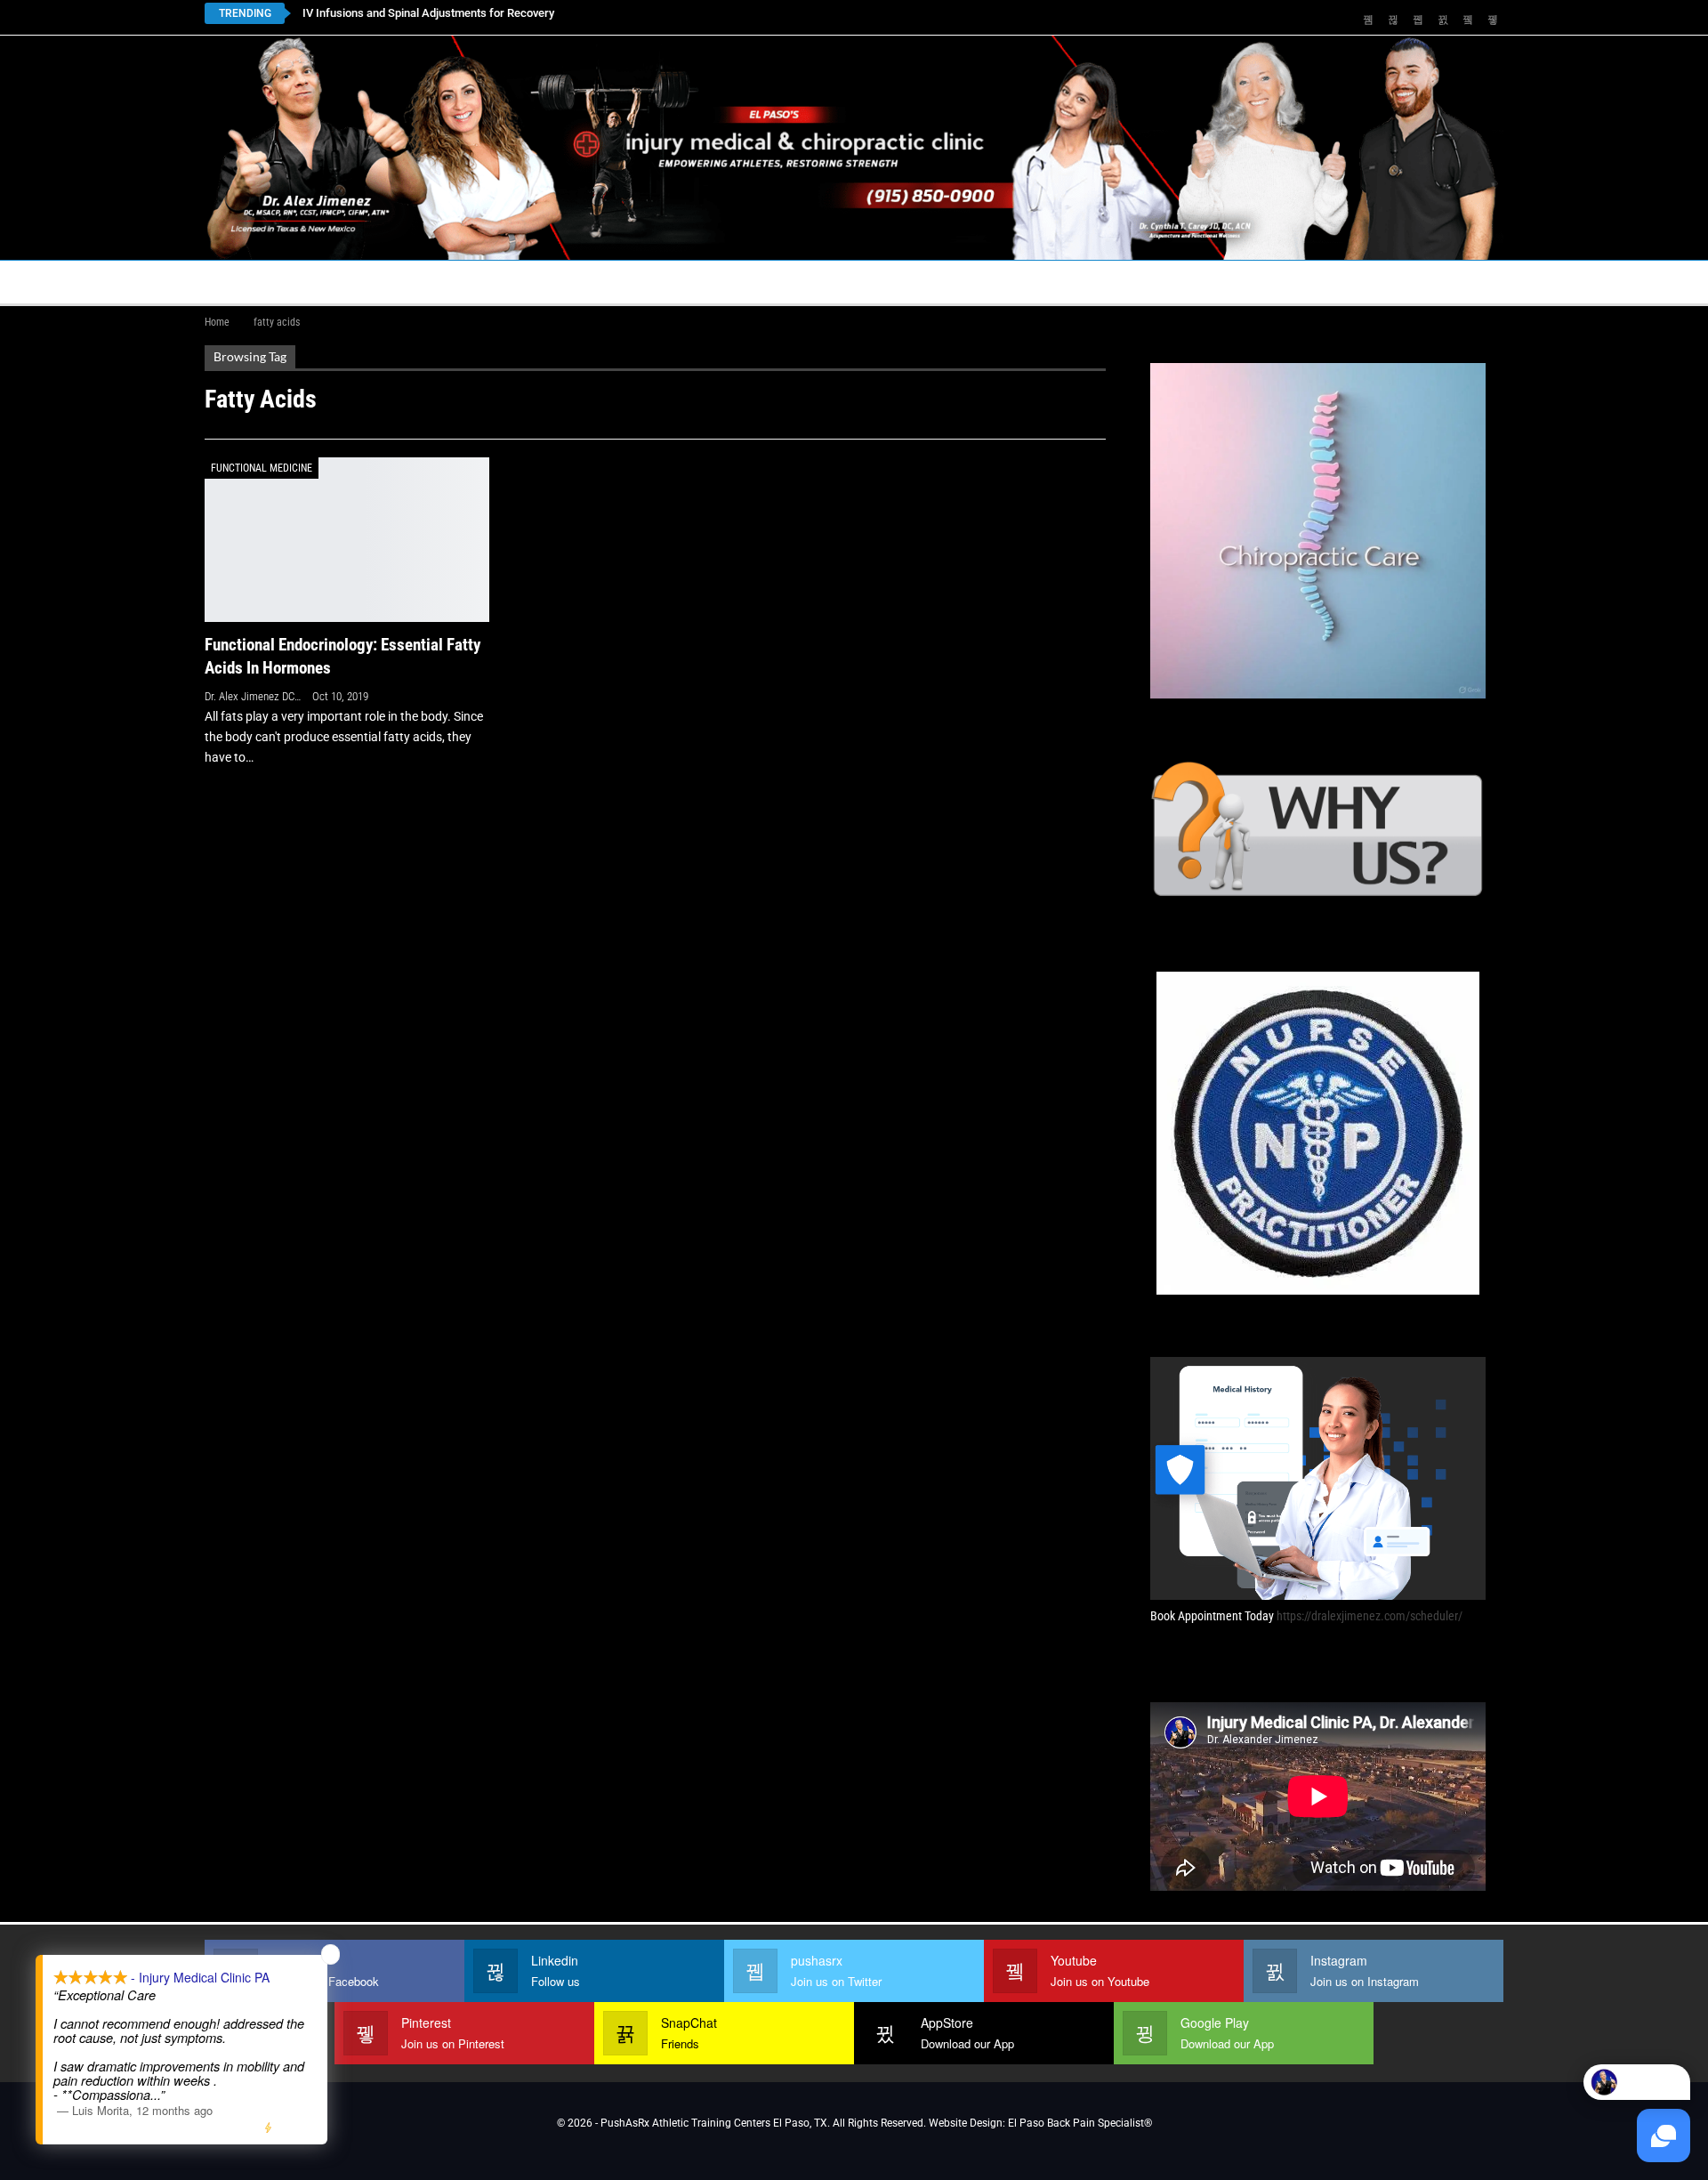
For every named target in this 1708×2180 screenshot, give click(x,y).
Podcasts (1153, 282)
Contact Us (600, 282)
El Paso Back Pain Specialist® (1080, 2123)
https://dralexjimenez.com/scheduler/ (1370, 1616)
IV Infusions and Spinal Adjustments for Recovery (428, 13)
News (1248, 282)
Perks (820, 282)
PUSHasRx (1041, 282)
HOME (233, 282)
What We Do (909, 282)
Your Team (735, 282)
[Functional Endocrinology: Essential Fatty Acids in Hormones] (347, 540)
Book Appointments (348, 282)
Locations (480, 282)
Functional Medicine (262, 468)
